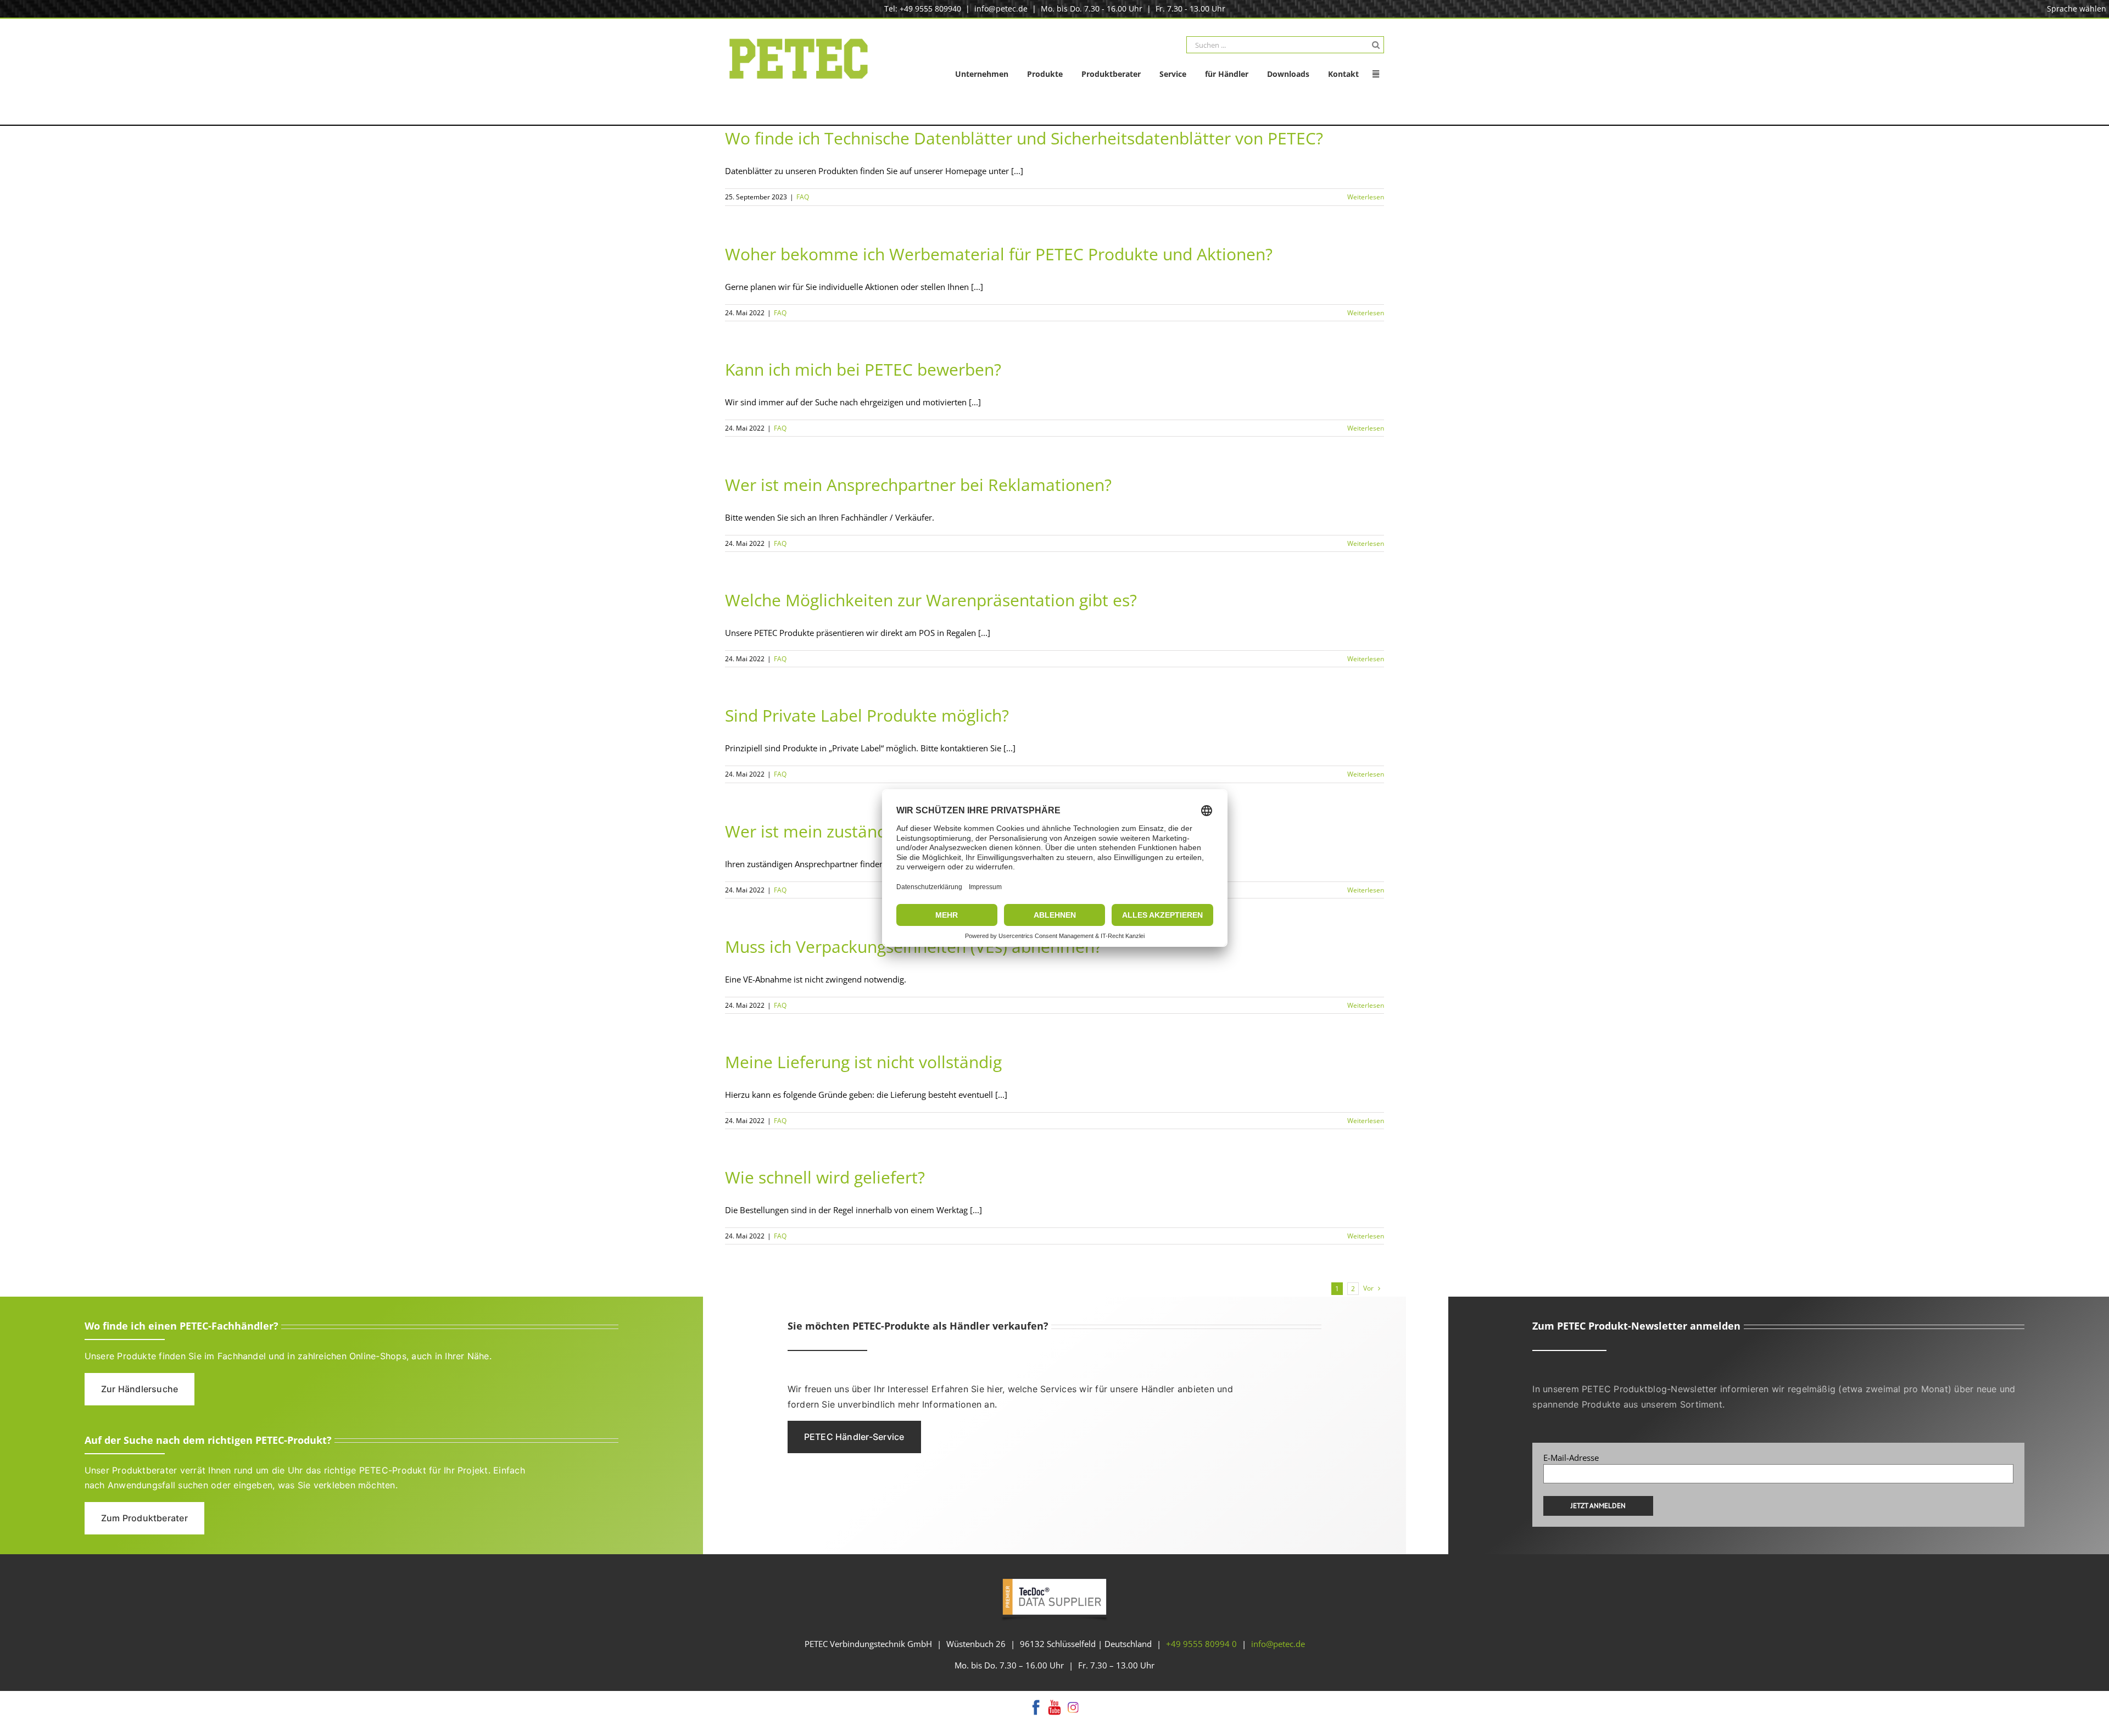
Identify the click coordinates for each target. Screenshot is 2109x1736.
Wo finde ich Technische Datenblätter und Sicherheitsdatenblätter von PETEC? (1024, 138)
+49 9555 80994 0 (1201, 1644)
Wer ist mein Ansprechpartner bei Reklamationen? (918, 485)
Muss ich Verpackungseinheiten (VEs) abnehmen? (913, 947)
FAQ (803, 197)
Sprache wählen (2077, 9)
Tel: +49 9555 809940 (923, 9)
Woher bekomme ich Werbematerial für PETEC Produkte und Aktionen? (999, 254)
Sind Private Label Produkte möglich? (867, 715)
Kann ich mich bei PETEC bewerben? (863, 369)
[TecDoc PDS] (1054, 1579)
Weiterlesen (1366, 197)
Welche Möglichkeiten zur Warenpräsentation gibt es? (931, 600)
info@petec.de (1001, 9)
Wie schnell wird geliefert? (825, 1177)
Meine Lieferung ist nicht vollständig (863, 1062)
